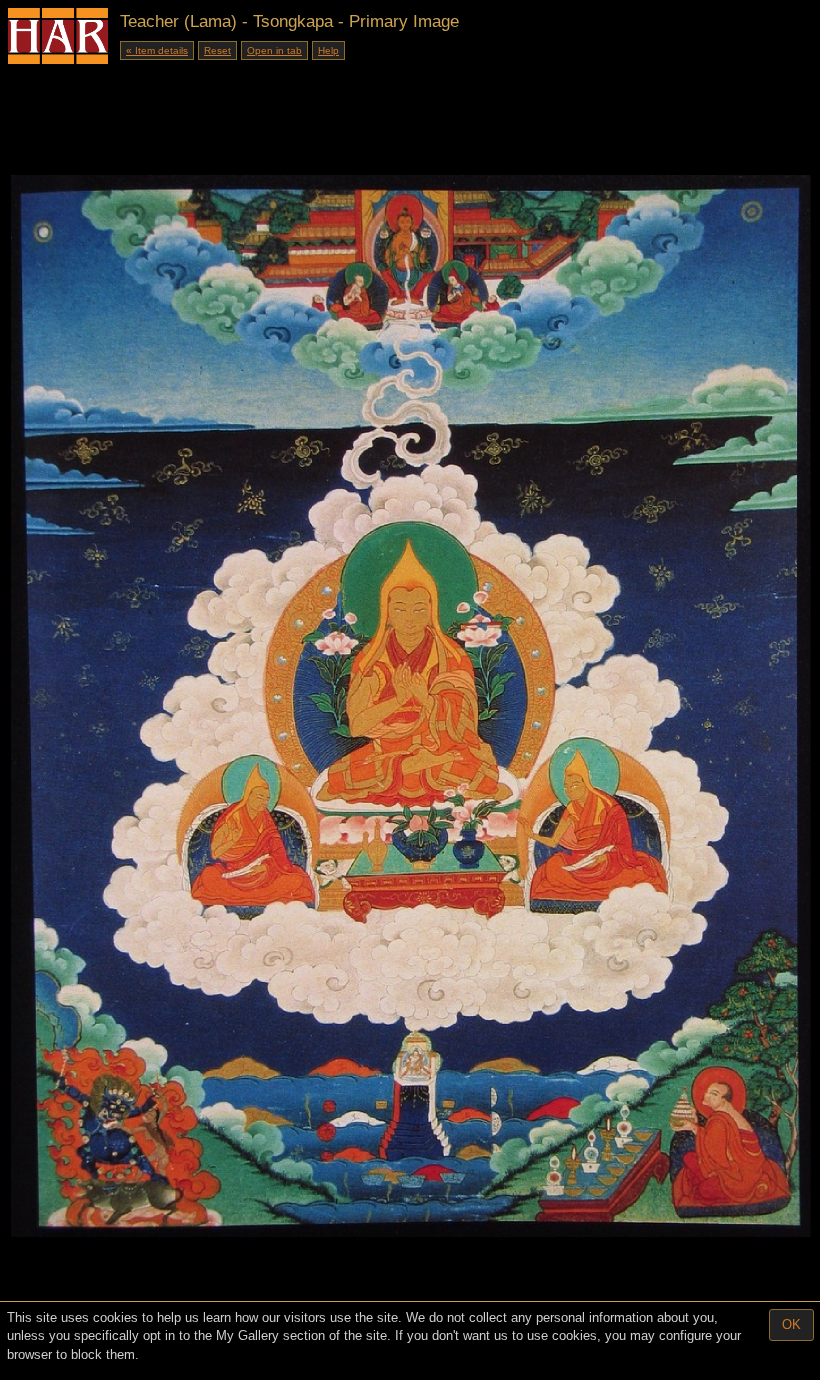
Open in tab (274, 50)
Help (328, 50)
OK (791, 1324)
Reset (217, 50)
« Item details (157, 50)
